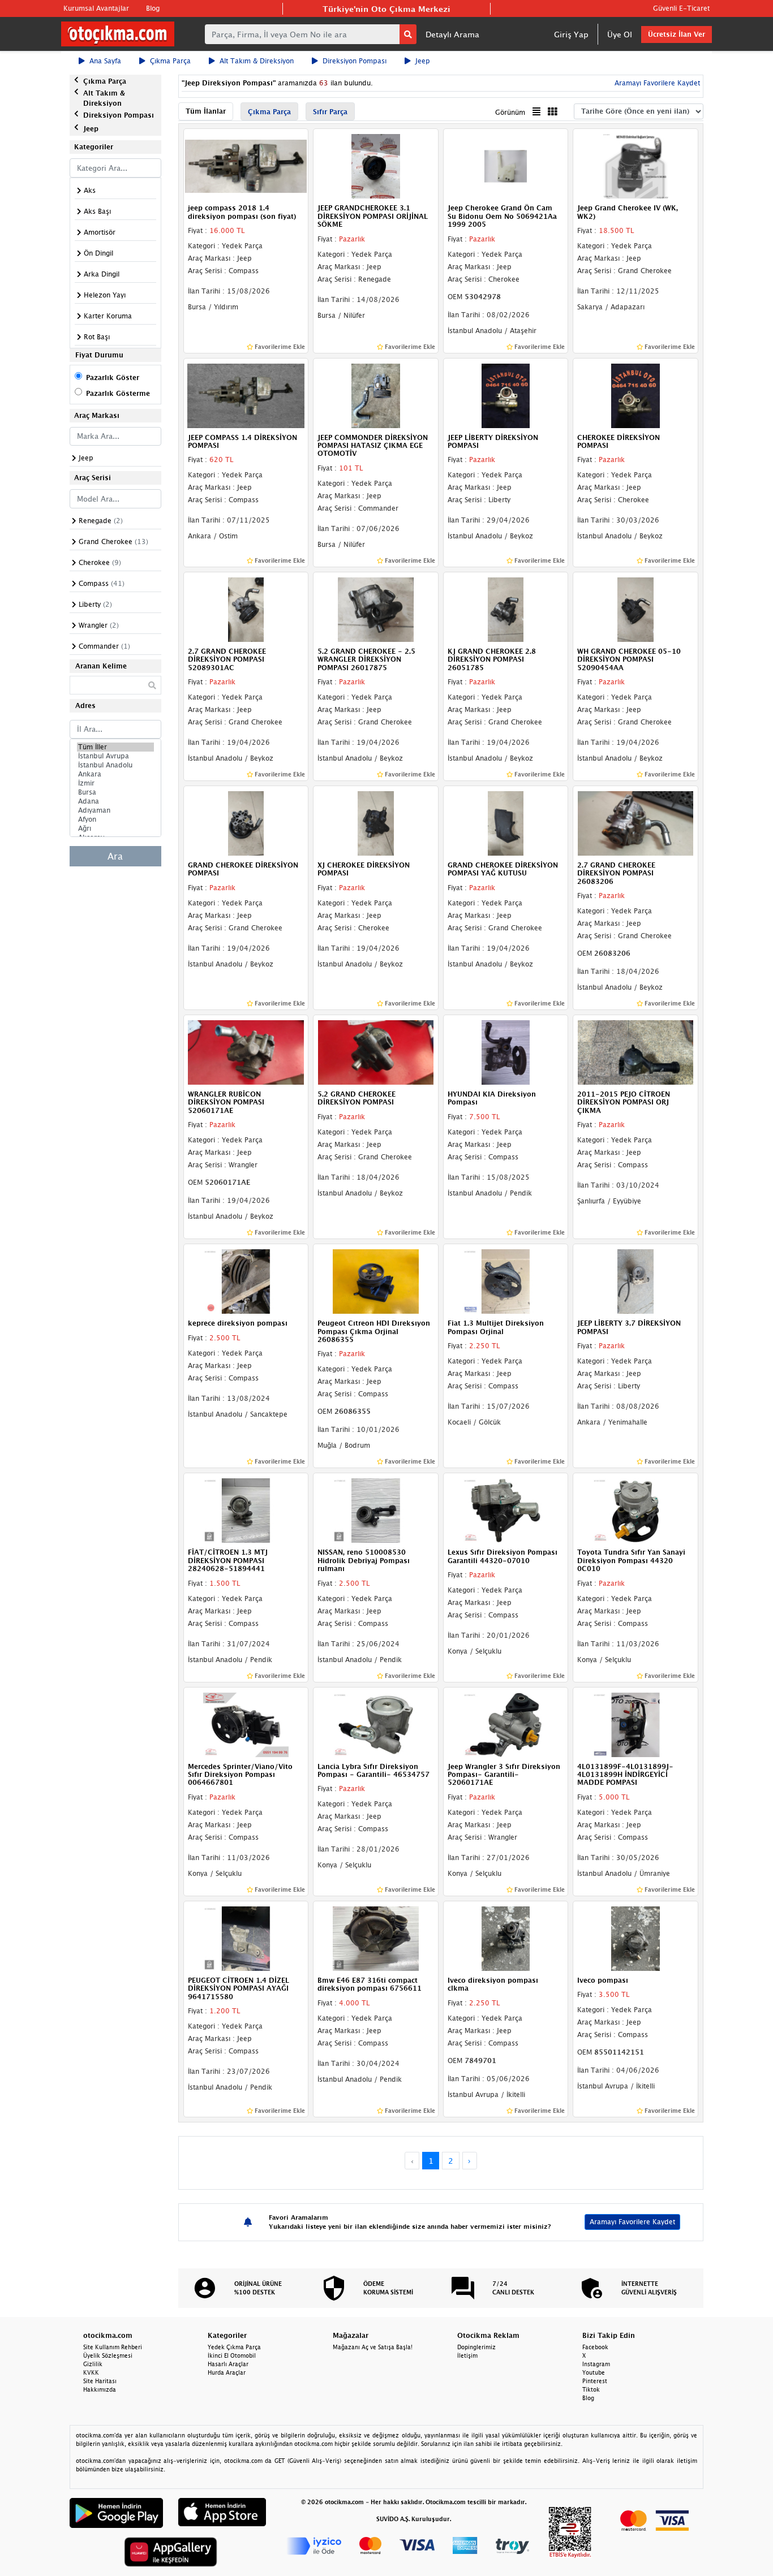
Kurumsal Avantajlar (96, 8)
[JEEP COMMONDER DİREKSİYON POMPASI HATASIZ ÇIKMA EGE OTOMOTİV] (376, 395)
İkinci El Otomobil (232, 2355)
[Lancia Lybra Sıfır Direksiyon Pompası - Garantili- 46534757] (376, 1724)
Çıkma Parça (170, 61)
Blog (153, 8)
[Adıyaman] (115, 810)
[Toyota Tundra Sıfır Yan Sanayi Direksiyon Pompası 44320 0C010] (635, 1510)
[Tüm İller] (115, 747)
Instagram (596, 2364)
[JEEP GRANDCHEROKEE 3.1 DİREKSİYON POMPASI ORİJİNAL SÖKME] (376, 166)
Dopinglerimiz (476, 2347)
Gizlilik (93, 2364)
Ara (115, 856)
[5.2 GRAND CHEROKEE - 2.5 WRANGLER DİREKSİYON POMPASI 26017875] (376, 609)
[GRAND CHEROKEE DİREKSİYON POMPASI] (246, 822)
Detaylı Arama (452, 34)
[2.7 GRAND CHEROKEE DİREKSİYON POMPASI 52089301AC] (246, 609)
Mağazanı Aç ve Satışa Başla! (373, 2347)
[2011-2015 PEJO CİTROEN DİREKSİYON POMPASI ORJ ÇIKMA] (635, 1051)
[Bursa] (115, 792)
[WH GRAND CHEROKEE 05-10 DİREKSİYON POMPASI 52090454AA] (635, 609)
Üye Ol (620, 34)
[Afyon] (115, 819)
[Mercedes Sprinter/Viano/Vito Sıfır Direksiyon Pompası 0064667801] (246, 1724)
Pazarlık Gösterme (118, 393)
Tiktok (591, 2389)
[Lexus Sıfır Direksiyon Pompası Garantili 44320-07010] (506, 1510)
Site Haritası (100, 2381)
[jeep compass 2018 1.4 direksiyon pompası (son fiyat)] (246, 166)
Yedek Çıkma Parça (234, 2347)
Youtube (594, 2372)
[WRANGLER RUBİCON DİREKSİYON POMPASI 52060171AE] (246, 1051)
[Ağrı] (115, 829)
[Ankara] (115, 774)
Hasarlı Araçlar (228, 2364)
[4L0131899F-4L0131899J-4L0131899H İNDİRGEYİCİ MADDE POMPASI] (635, 1724)
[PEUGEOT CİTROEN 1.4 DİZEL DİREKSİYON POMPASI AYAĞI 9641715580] (246, 1938)
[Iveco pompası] (635, 1938)
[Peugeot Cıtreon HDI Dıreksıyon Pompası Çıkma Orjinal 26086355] (376, 1281)
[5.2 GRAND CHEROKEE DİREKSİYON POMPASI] (376, 1051)
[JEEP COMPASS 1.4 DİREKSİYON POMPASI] (246, 395)
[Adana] (115, 801)
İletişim (467, 2355)
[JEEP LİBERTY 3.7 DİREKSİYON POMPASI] (635, 1281)
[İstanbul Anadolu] (115, 765)
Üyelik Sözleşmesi (108, 2355)
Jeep (423, 61)
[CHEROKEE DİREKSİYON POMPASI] (635, 395)
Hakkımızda (100, 2389)
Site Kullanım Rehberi (113, 2347)
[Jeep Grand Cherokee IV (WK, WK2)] (635, 166)
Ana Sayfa (105, 61)
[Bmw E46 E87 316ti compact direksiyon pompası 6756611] (376, 1938)
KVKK (91, 2372)
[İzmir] (115, 783)
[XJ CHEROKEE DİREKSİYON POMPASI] (376, 822)
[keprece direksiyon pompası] (246, 1281)
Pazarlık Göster (113, 377)
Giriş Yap (571, 34)
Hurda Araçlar (227, 2372)
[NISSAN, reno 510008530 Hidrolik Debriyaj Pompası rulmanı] (376, 1510)
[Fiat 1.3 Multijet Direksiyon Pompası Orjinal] (506, 1281)
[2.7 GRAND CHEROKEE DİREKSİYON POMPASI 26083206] (635, 822)
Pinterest (595, 2381)
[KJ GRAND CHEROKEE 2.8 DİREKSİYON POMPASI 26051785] (506, 609)
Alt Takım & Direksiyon (257, 61)
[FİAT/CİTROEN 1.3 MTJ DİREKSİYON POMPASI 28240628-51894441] (246, 1510)
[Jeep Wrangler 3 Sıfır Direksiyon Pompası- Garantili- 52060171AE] (506, 1724)
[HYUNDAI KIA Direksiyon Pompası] (506, 1051)
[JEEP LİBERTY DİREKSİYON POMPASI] (506, 395)
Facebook (595, 2347)
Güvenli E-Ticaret (681, 8)
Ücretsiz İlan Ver (677, 34)
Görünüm (510, 112)
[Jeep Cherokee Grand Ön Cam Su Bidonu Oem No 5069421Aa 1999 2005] (506, 166)
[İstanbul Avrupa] (115, 756)
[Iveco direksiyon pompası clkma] (506, 1938)
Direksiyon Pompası (355, 61)
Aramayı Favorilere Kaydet (632, 2222)
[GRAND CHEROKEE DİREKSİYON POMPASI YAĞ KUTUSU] (506, 822)
